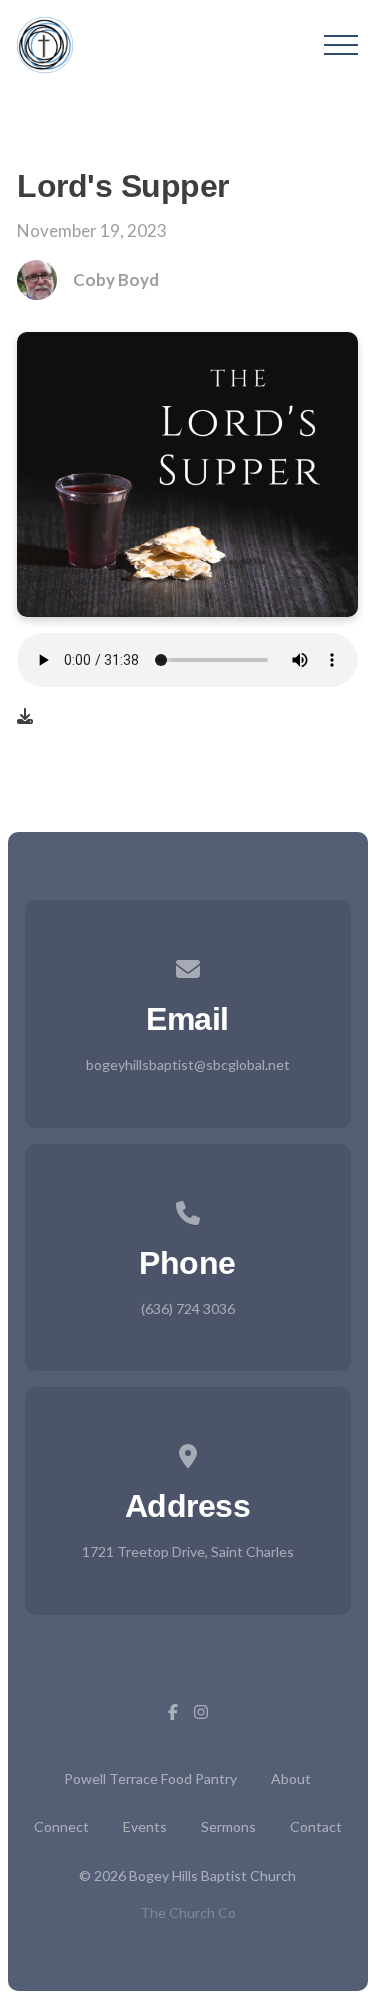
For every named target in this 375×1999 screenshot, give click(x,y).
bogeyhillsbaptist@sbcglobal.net (188, 1064)
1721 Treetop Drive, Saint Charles (188, 1551)
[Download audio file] (25, 716)
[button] (341, 45)
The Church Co (188, 1912)
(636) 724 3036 (188, 1308)
